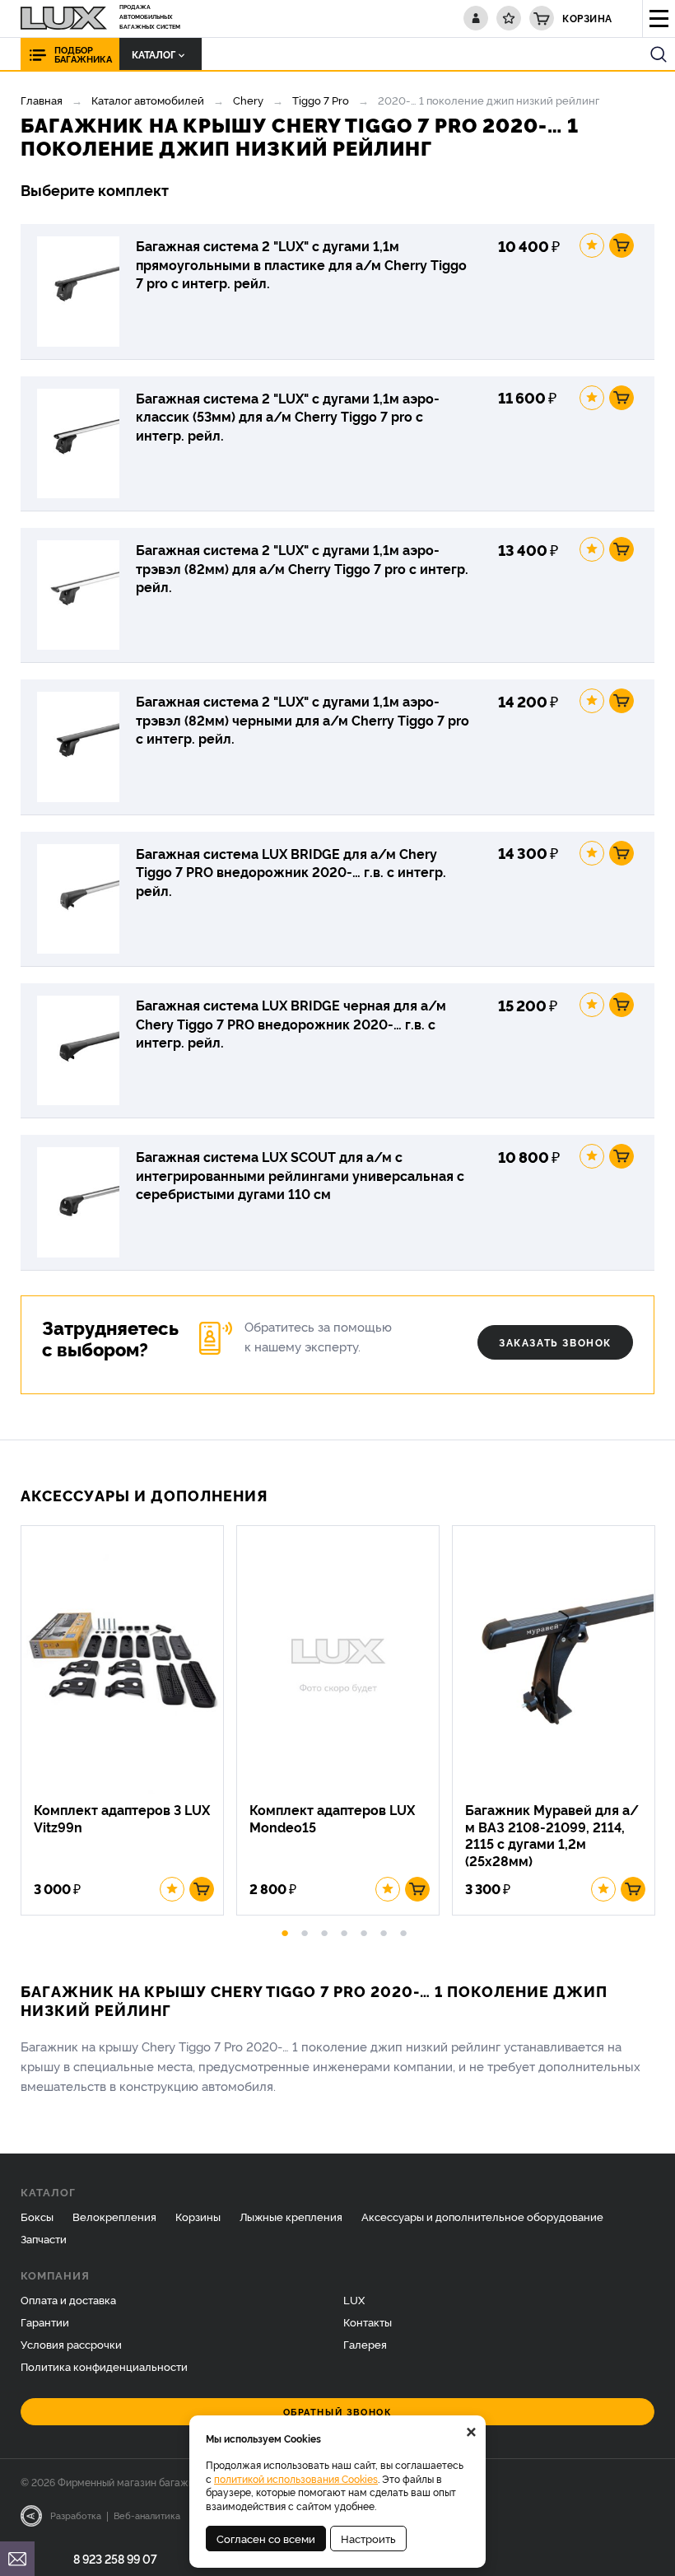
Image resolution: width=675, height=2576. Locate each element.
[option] (128, 1720)
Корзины (198, 2216)
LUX (354, 2299)
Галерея (365, 2344)
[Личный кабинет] (476, 18)
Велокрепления (114, 2216)
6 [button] (384, 1930)
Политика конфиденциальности (104, 2366)
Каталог (154, 54)
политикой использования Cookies (296, 2478)
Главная (42, 100)
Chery (248, 100)
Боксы (37, 2216)
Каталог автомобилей (148, 100)
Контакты (368, 2322)
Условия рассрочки (71, 2344)
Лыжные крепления (291, 2216)
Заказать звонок (555, 1342)
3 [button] (324, 1930)
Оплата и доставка (68, 2299)
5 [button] (364, 1930)
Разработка (76, 2515)
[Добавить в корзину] (621, 245)
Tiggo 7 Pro (321, 100)
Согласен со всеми (266, 2538)
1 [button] (285, 1930)
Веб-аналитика (147, 2515)
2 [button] (305, 1930)
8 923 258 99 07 (115, 2558)
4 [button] (344, 1930)
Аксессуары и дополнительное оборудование (482, 2216)
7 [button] (403, 1930)
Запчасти (44, 2238)
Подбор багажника (83, 54)
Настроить (368, 2538)
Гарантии (45, 2322)
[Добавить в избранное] (592, 245)
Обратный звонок (338, 2412)
